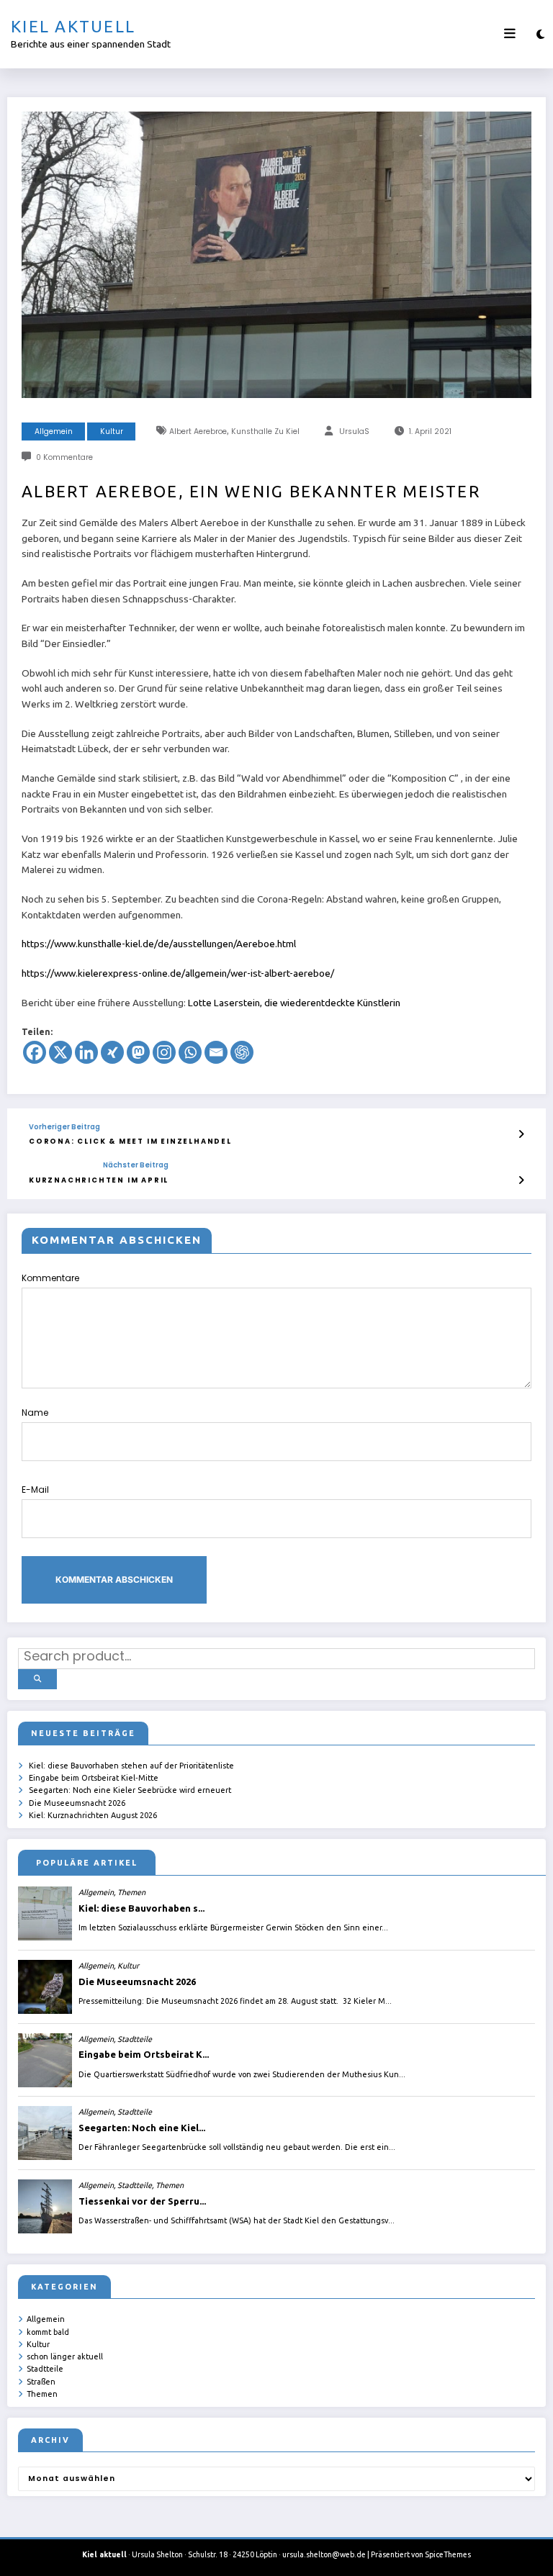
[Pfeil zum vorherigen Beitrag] (521, 1134)
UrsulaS (354, 431)
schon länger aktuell (65, 2356)
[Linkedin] (86, 1052)
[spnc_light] (540, 34)
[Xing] (112, 1052)
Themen (42, 2394)
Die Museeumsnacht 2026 (77, 1803)
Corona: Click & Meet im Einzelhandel (130, 1141)
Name (35, 1413)
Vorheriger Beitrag (64, 1127)
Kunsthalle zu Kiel (265, 431)
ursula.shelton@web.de (324, 2554)
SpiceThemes (448, 2554)
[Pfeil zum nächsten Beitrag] (521, 1180)
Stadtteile (45, 2369)
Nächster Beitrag (136, 1165)
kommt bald (48, 2332)
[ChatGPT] (242, 1052)
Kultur (112, 431)
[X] (60, 1052)
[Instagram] (164, 1052)
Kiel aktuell (73, 26)
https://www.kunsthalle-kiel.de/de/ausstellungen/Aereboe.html (159, 944)
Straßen (41, 2382)
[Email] (216, 1052)
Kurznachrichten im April (99, 1180)
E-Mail (35, 1490)
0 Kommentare (64, 457)
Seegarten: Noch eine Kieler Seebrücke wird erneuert (130, 1790)
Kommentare (50, 1278)
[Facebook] (35, 1052)
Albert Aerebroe (198, 431)
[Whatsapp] (190, 1052)
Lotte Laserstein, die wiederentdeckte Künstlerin (294, 1003)
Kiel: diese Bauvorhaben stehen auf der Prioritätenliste (131, 1766)
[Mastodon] (138, 1052)
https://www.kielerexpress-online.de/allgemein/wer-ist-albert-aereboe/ (178, 973)
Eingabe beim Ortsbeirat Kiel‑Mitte (94, 1778)
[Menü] (510, 34)
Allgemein (54, 431)
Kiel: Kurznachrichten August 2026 (93, 1815)
